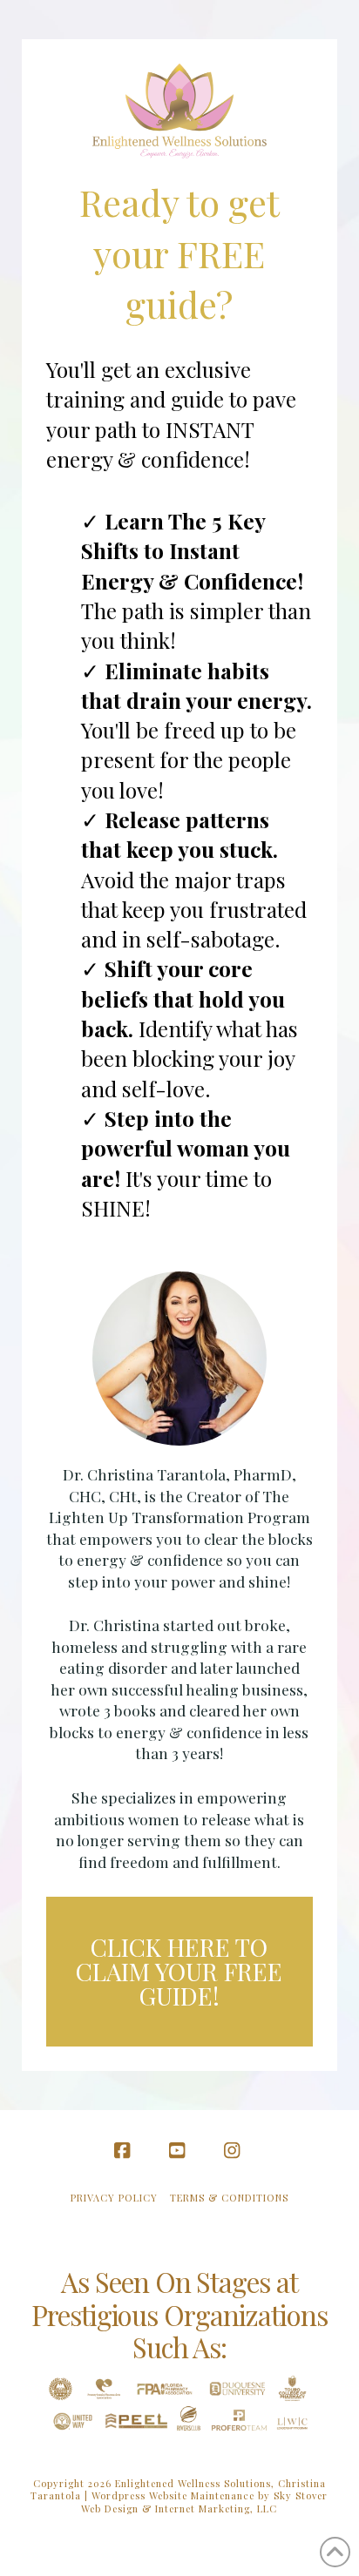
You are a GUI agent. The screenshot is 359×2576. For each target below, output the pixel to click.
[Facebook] (125, 2151)
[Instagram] (234, 2151)
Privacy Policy (114, 2198)
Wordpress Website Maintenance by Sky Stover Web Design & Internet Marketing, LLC (204, 2502)
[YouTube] (179, 2151)
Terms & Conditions (229, 2198)
